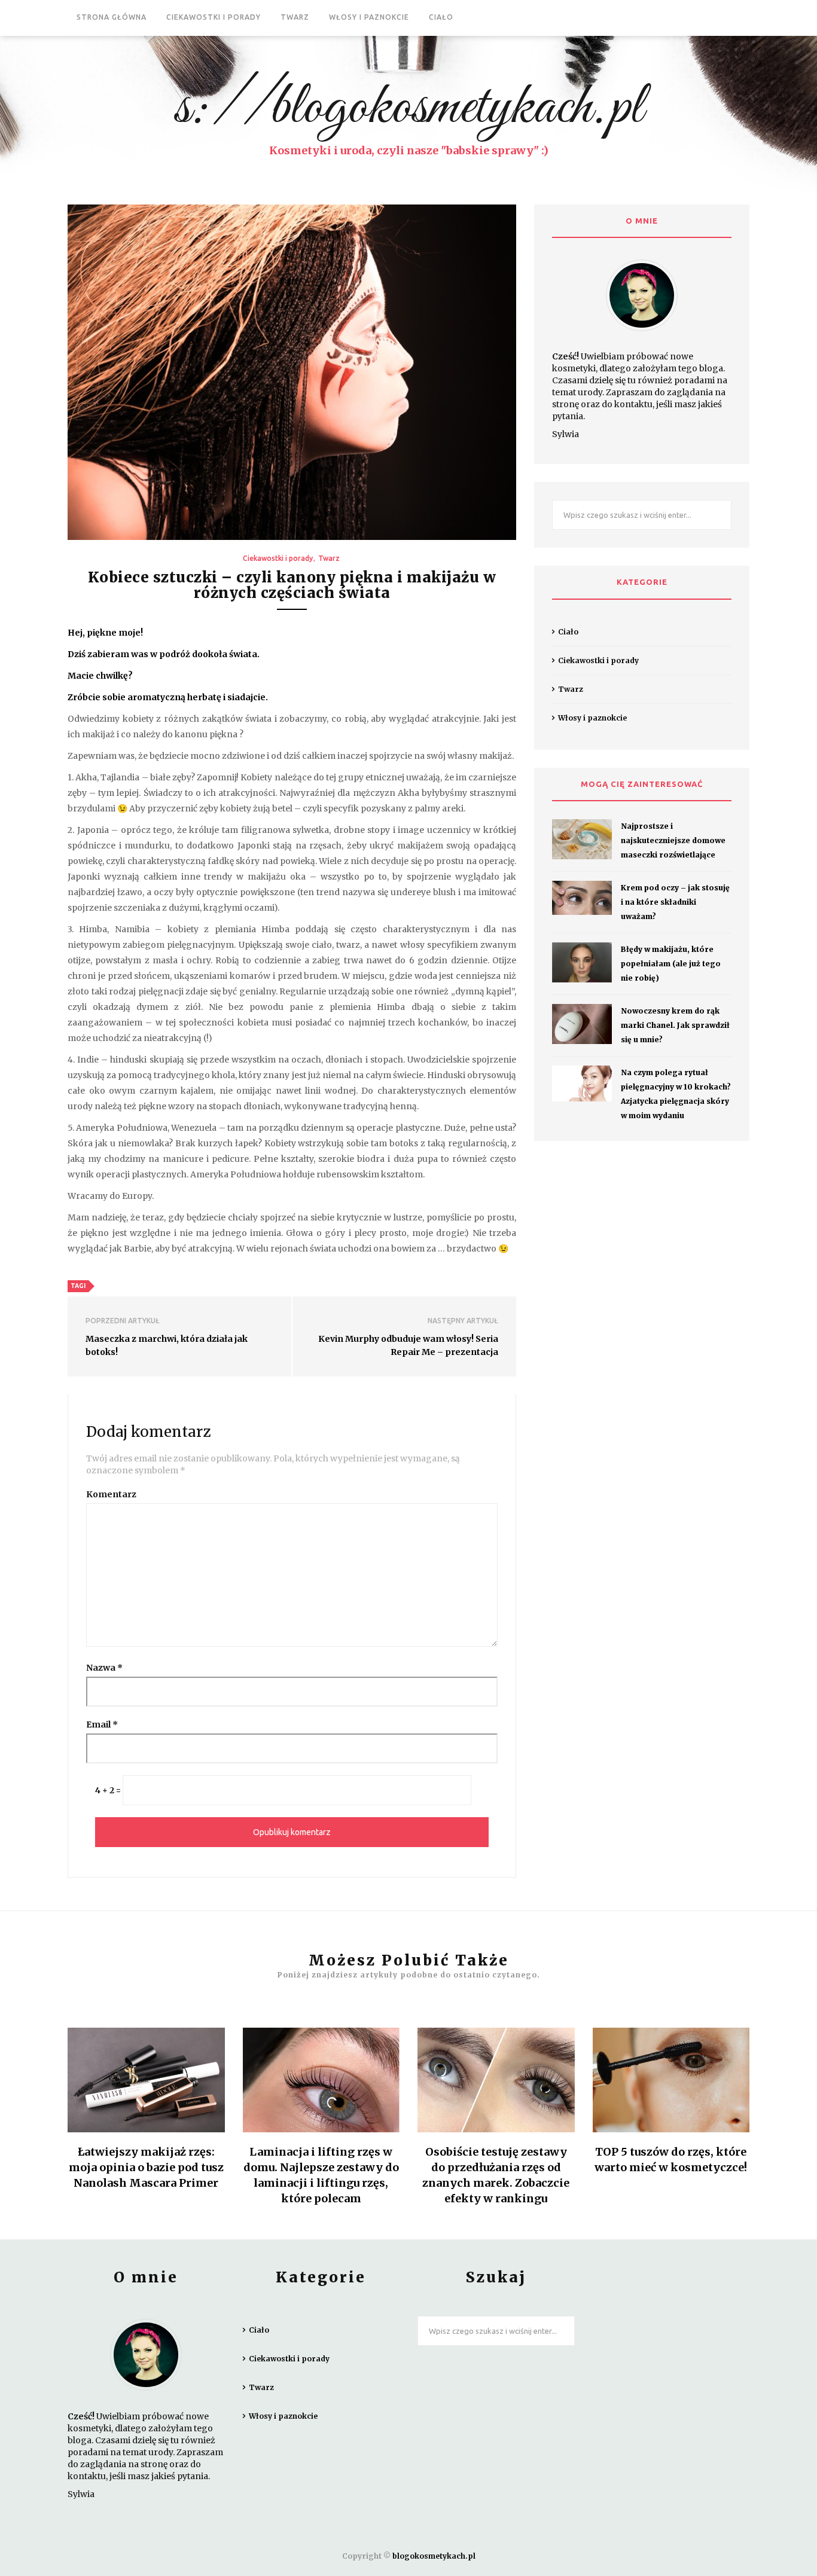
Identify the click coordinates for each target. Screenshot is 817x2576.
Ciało (441, 17)
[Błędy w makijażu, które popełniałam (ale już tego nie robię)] (582, 962)
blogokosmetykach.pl (434, 2556)
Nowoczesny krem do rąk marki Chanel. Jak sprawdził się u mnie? (675, 1025)
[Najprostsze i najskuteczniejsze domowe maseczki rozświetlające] (582, 839)
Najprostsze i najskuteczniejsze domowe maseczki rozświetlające (673, 840)
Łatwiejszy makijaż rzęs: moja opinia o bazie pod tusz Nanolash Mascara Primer (146, 2167)
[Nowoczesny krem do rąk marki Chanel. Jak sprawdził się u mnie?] (582, 1024)
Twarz (295, 17)
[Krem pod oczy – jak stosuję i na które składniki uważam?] (582, 898)
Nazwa (104, 1668)
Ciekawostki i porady (214, 17)
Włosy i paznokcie (369, 17)
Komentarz (111, 1494)
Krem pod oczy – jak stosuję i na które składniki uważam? (675, 902)
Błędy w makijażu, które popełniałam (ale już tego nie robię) (671, 964)
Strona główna (112, 17)
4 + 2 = (108, 1790)
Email (102, 1725)
